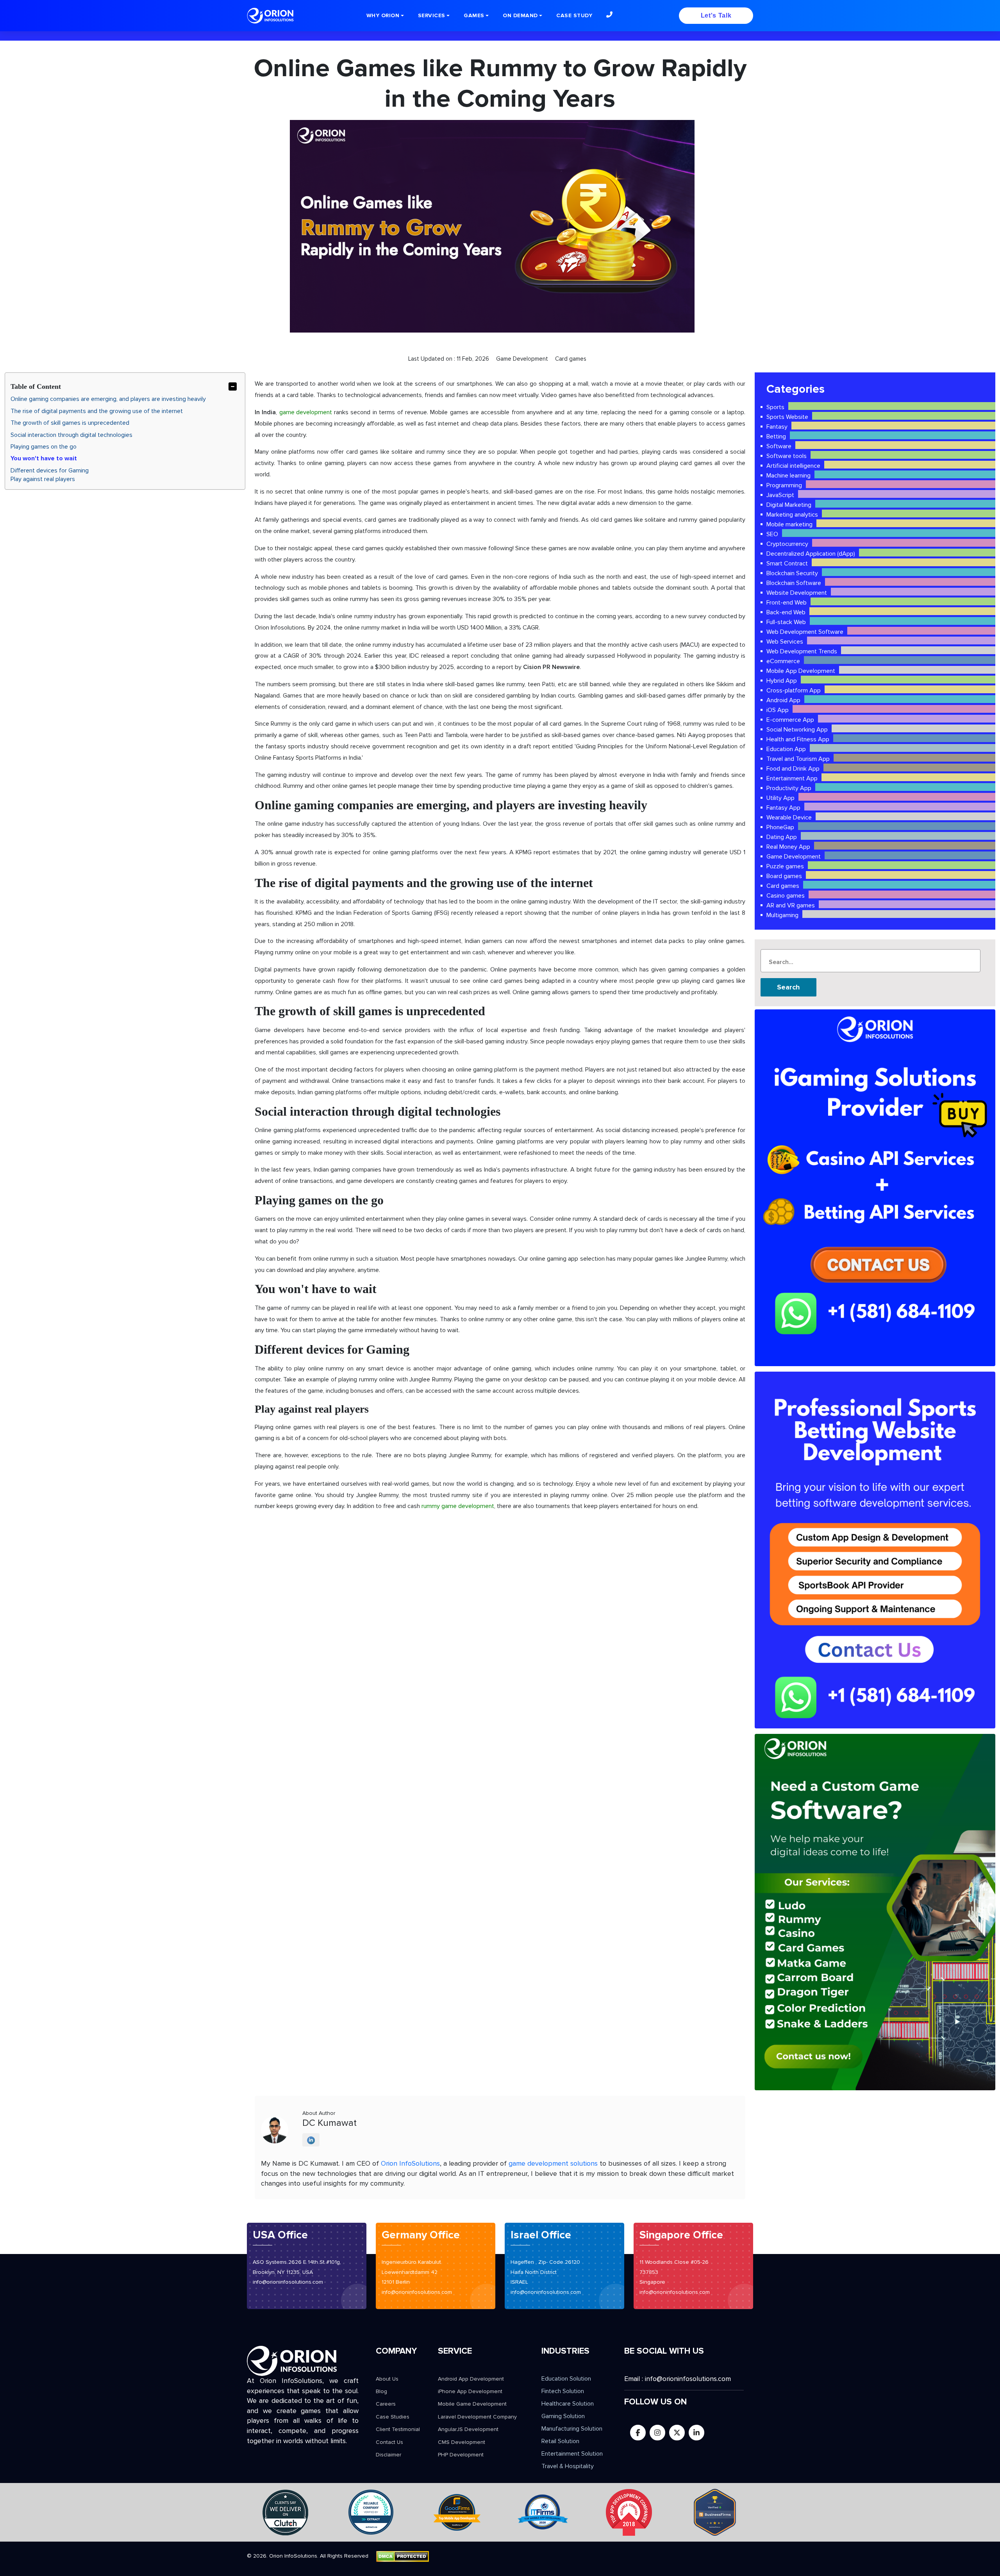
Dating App (782, 837)
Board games (784, 876)
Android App (783, 700)
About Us (387, 2379)
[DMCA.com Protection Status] (403, 2556)
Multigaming (782, 915)
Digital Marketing (789, 505)
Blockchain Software (794, 583)
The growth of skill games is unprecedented (70, 423)
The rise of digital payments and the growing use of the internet (97, 411)
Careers (386, 2404)
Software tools (787, 456)
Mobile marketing (789, 524)
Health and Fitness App (798, 739)
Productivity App (789, 788)
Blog (381, 2391)
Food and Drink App (793, 769)
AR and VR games (791, 905)
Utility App (780, 798)
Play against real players (43, 479)
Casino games (786, 896)
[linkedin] (696, 2433)
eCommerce (783, 661)
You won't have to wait (44, 458)
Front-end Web (787, 603)
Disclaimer (388, 2455)
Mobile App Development (801, 671)
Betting (776, 436)
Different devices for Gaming (50, 470)
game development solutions (553, 2163)
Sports (775, 407)
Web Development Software (805, 632)
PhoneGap (780, 827)
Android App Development (471, 2379)
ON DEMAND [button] (520, 15)
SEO (772, 534)
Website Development (797, 593)
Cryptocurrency (787, 544)
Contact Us (389, 2442)
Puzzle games (785, 866)
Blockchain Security (792, 573)
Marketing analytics (792, 515)
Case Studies (393, 2417)
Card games (783, 886)
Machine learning (788, 476)
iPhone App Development (470, 2391)
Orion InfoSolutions (410, 2163)
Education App (786, 749)
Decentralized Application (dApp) (811, 554)
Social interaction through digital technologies (71, 435)
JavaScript (780, 495)
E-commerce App (790, 720)
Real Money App (788, 847)
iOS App (778, 710)
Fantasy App (783, 808)
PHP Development (461, 2455)
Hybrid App (782, 681)
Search (788, 987)
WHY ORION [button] (383, 15)
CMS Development (462, 2442)
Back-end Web (786, 612)
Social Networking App (797, 730)
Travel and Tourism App (798, 759)
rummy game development (458, 1506)
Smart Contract (787, 563)
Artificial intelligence (793, 466)
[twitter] (677, 2433)
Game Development (794, 857)
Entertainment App (792, 778)
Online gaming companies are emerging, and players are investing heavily (108, 399)
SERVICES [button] (432, 15)
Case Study (574, 15)
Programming (784, 485)
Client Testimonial (398, 2429)
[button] (609, 14)
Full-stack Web (786, 622)
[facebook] (638, 2433)
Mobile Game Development (472, 2404)
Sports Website (787, 417)
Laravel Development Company (477, 2417)
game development (306, 412)
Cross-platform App (794, 691)
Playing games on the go (44, 447)
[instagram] (657, 2433)
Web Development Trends (802, 651)
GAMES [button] (474, 15)
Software (779, 446)
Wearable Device (789, 818)
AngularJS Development (468, 2429)
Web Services (785, 642)
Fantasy (777, 427)
